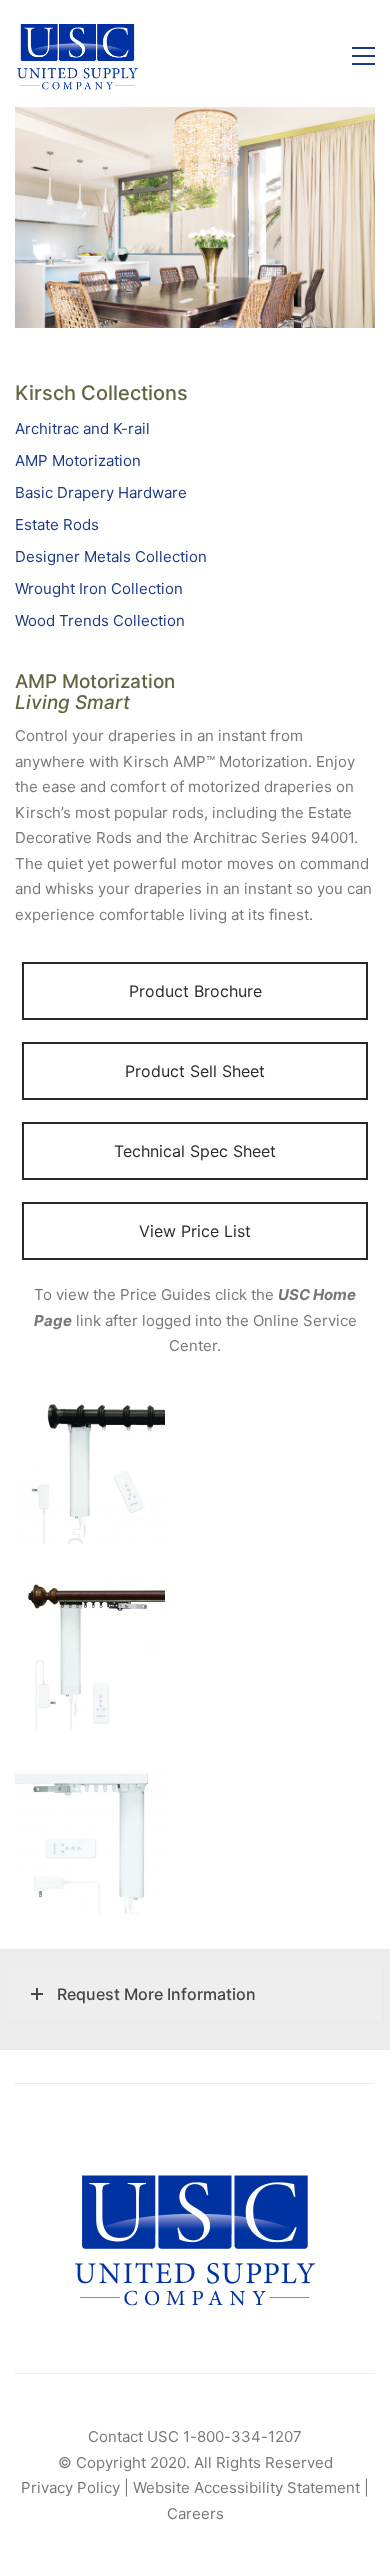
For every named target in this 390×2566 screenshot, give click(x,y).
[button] (363, 56)
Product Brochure (195, 991)
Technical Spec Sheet (195, 1151)
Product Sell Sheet (195, 1071)
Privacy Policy (70, 2487)
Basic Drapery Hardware (101, 492)
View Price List (195, 1231)
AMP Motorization (78, 460)
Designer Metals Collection (111, 556)
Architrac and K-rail (82, 428)
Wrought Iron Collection (99, 588)
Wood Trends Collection (100, 620)
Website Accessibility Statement (246, 2487)
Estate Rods (57, 524)
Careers (195, 2513)
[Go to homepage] (77, 56)
